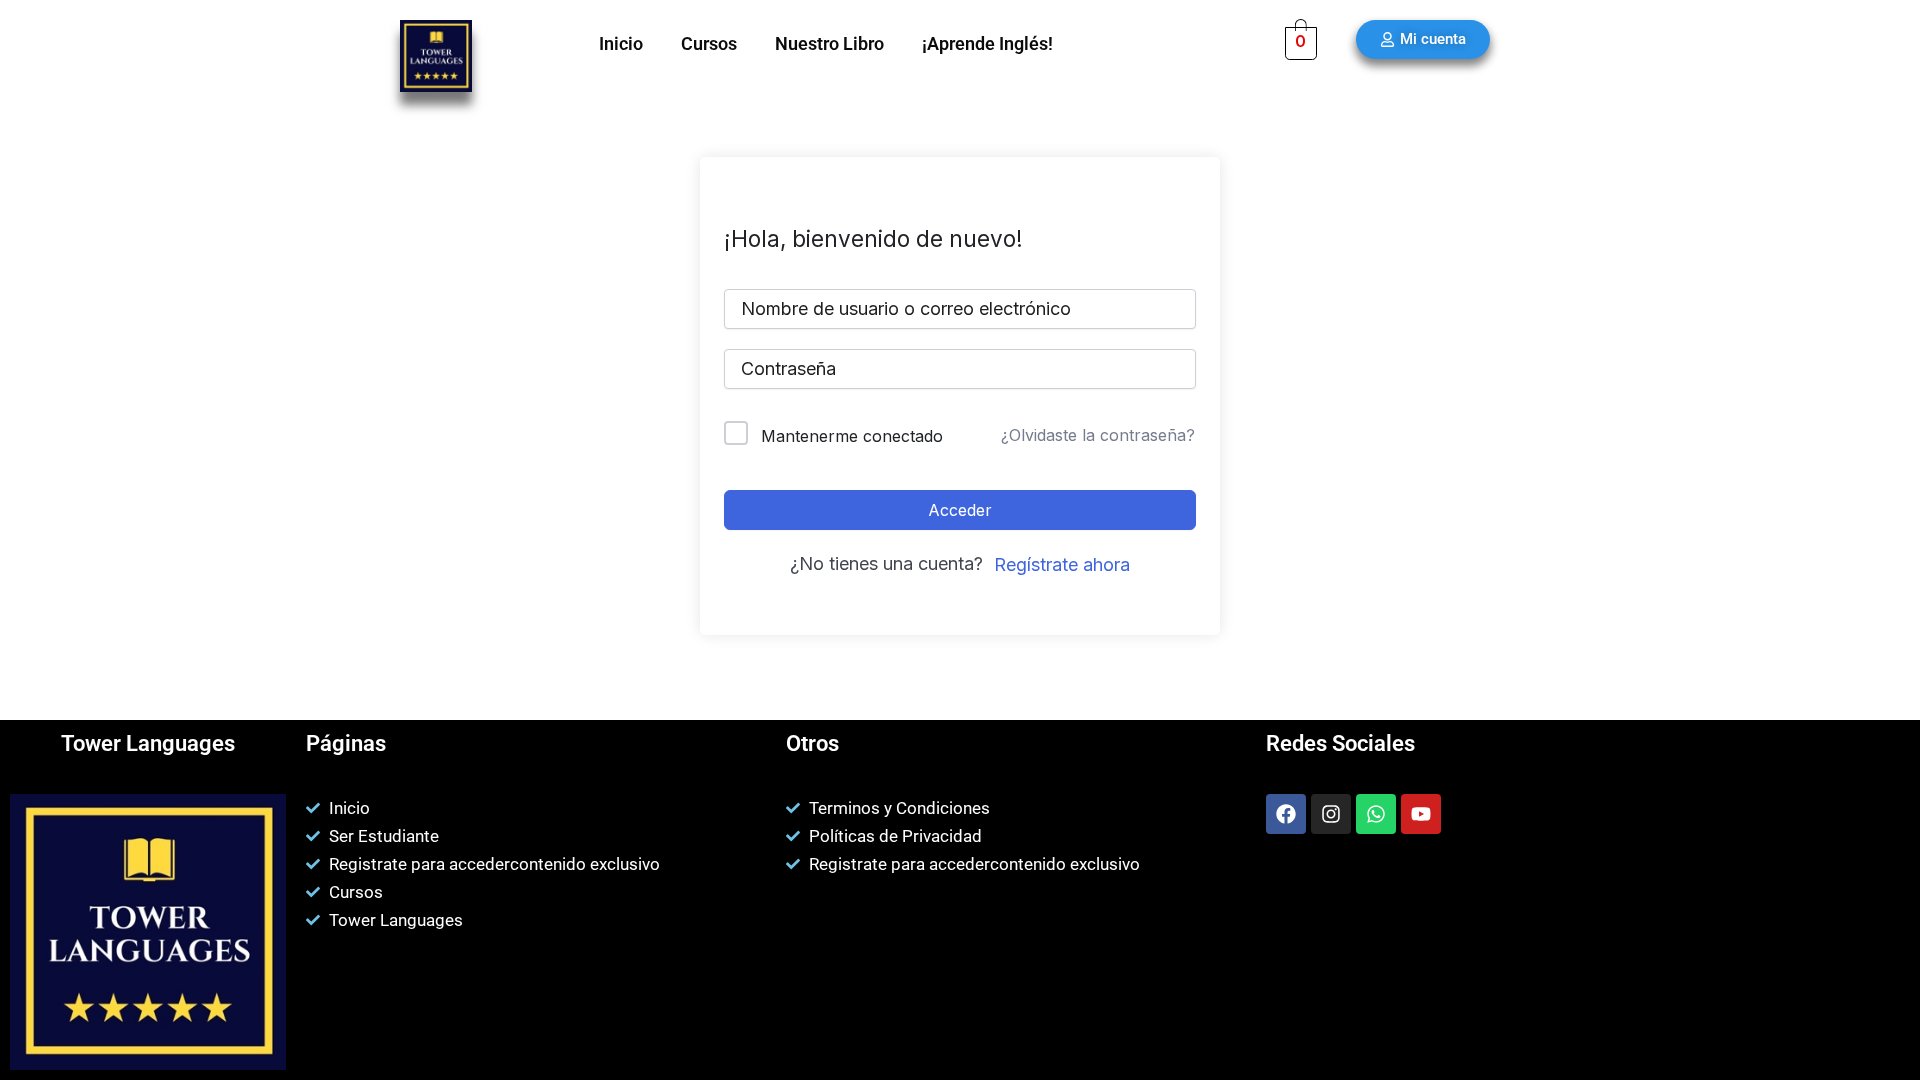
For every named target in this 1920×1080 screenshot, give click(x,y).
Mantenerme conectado (852, 436)
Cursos (709, 43)
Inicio (621, 43)
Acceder (960, 510)
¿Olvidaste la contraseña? (1098, 435)
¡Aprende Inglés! (987, 43)
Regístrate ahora (1062, 564)
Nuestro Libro (829, 43)
